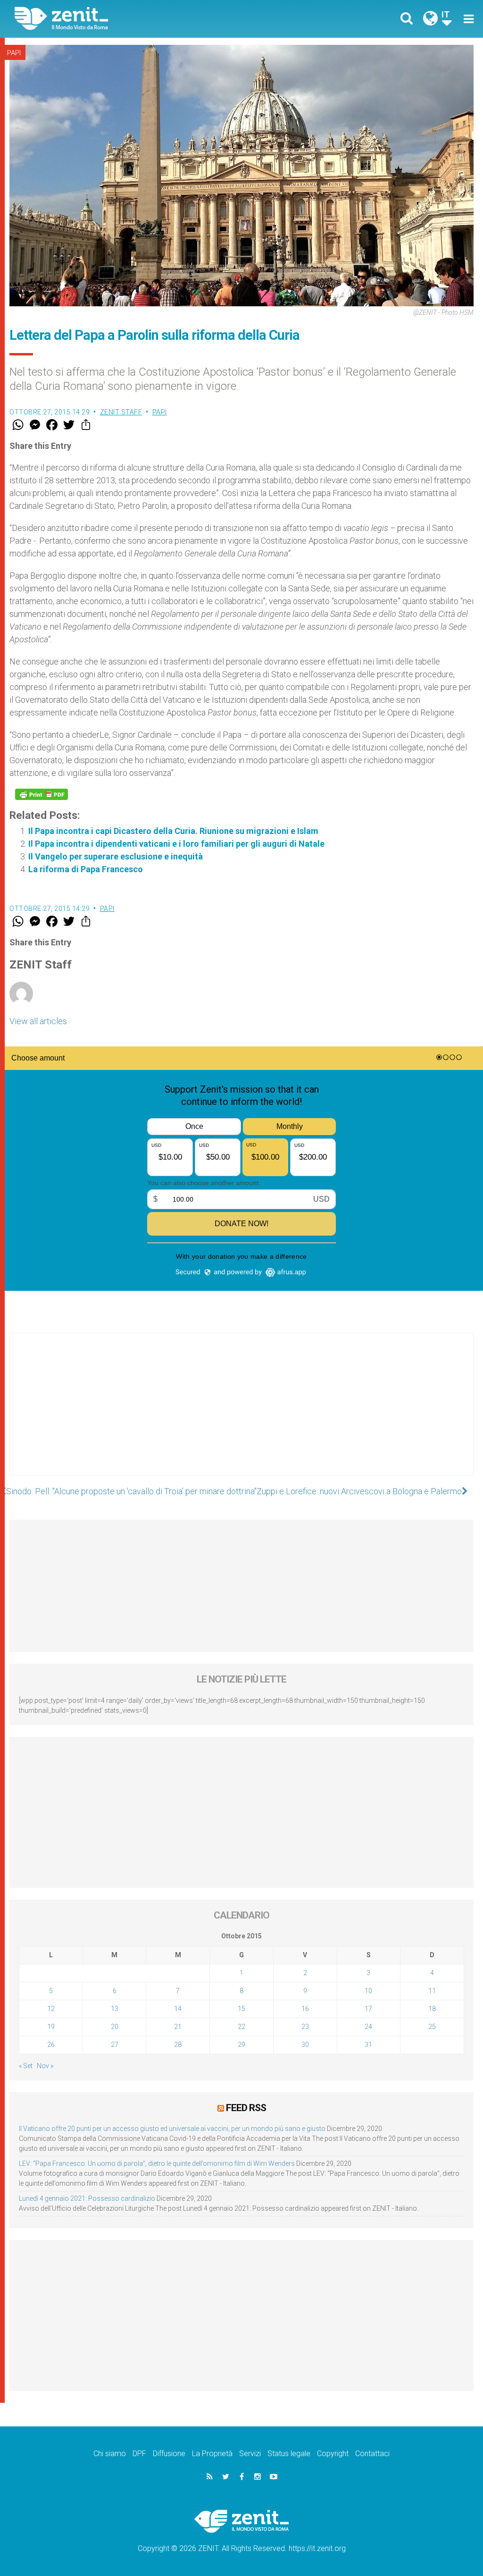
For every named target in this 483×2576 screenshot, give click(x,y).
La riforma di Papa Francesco (86, 869)
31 (368, 2045)
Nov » (45, 2066)
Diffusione (169, 2454)
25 (432, 2027)
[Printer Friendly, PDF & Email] (42, 794)
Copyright (333, 2454)
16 (305, 2009)
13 (115, 2009)
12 (51, 2009)
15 (241, 2009)
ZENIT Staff (121, 412)
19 (51, 2027)
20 (115, 2027)
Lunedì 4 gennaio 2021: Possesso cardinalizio (87, 2198)
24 (368, 2027)
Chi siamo (110, 2454)
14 (178, 2009)
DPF (139, 2454)
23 (305, 2027)
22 (241, 2027)
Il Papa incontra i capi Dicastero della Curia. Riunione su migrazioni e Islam (173, 831)
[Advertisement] (241, 1414)
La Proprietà (212, 2454)
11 (432, 1991)
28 (178, 2045)
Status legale (289, 2454)
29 (241, 2045)
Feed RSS (246, 2108)
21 (178, 2027)
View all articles (38, 1021)
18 (432, 2009)
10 (368, 1991)
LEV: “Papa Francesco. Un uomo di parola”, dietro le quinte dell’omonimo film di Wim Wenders (157, 2164)
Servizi (250, 2454)
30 (305, 2045)
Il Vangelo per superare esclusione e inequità (116, 856)
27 (115, 2045)
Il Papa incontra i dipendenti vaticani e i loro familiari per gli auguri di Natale (176, 844)
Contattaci (372, 2454)
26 (51, 2045)
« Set (26, 2066)
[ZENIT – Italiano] (135, 19)
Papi (14, 53)
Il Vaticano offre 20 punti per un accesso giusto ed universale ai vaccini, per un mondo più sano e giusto (172, 2129)
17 (368, 2009)
